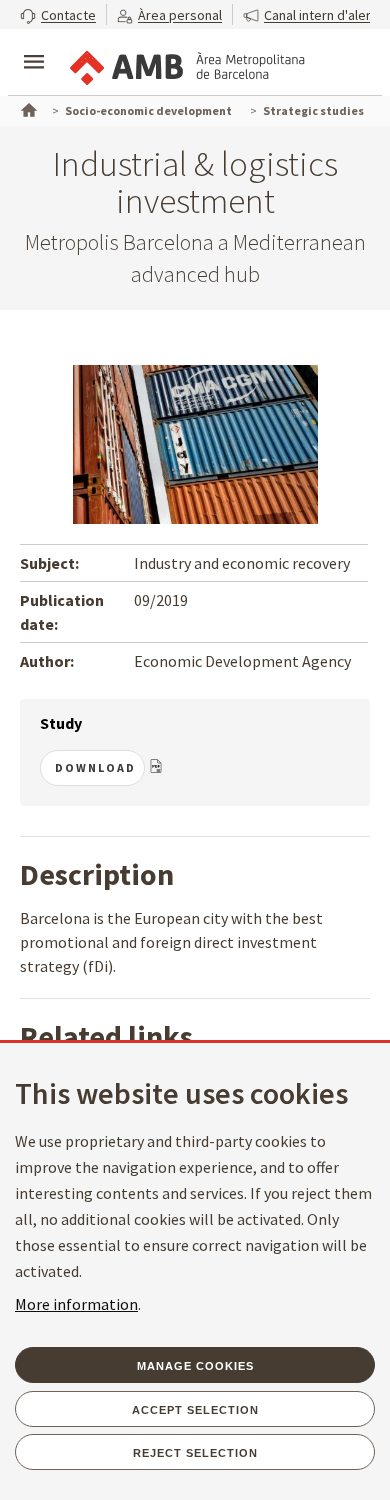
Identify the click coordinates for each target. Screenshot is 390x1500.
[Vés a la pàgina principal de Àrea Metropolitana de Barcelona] (186, 64)
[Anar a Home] (27, 108)
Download (95, 767)
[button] (58, 14)
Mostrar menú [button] (34, 45)
